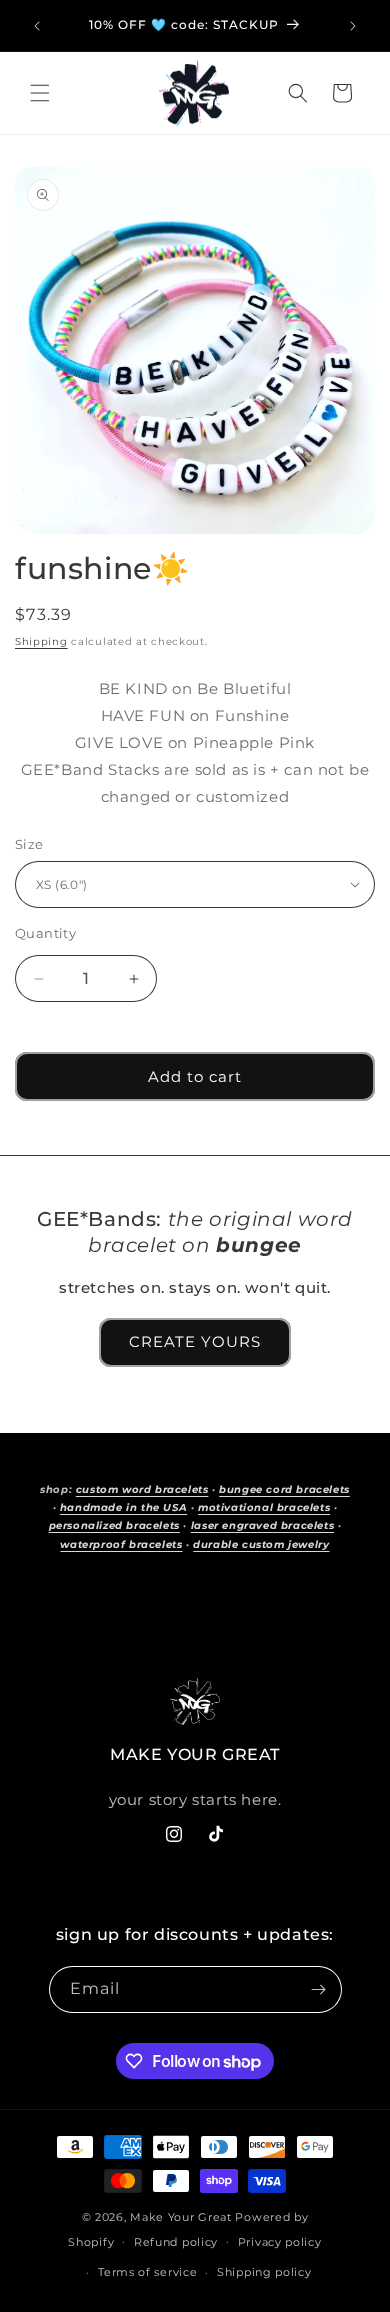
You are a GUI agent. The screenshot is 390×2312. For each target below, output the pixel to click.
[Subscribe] (319, 1989)
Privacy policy (280, 2242)
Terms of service (147, 2272)
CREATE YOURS (195, 1341)
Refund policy (176, 2242)
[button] (40, 93)
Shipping (41, 641)
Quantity (45, 933)
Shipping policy (264, 2272)
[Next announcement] (353, 26)
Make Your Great (181, 2217)
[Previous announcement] (37, 26)
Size (29, 844)
